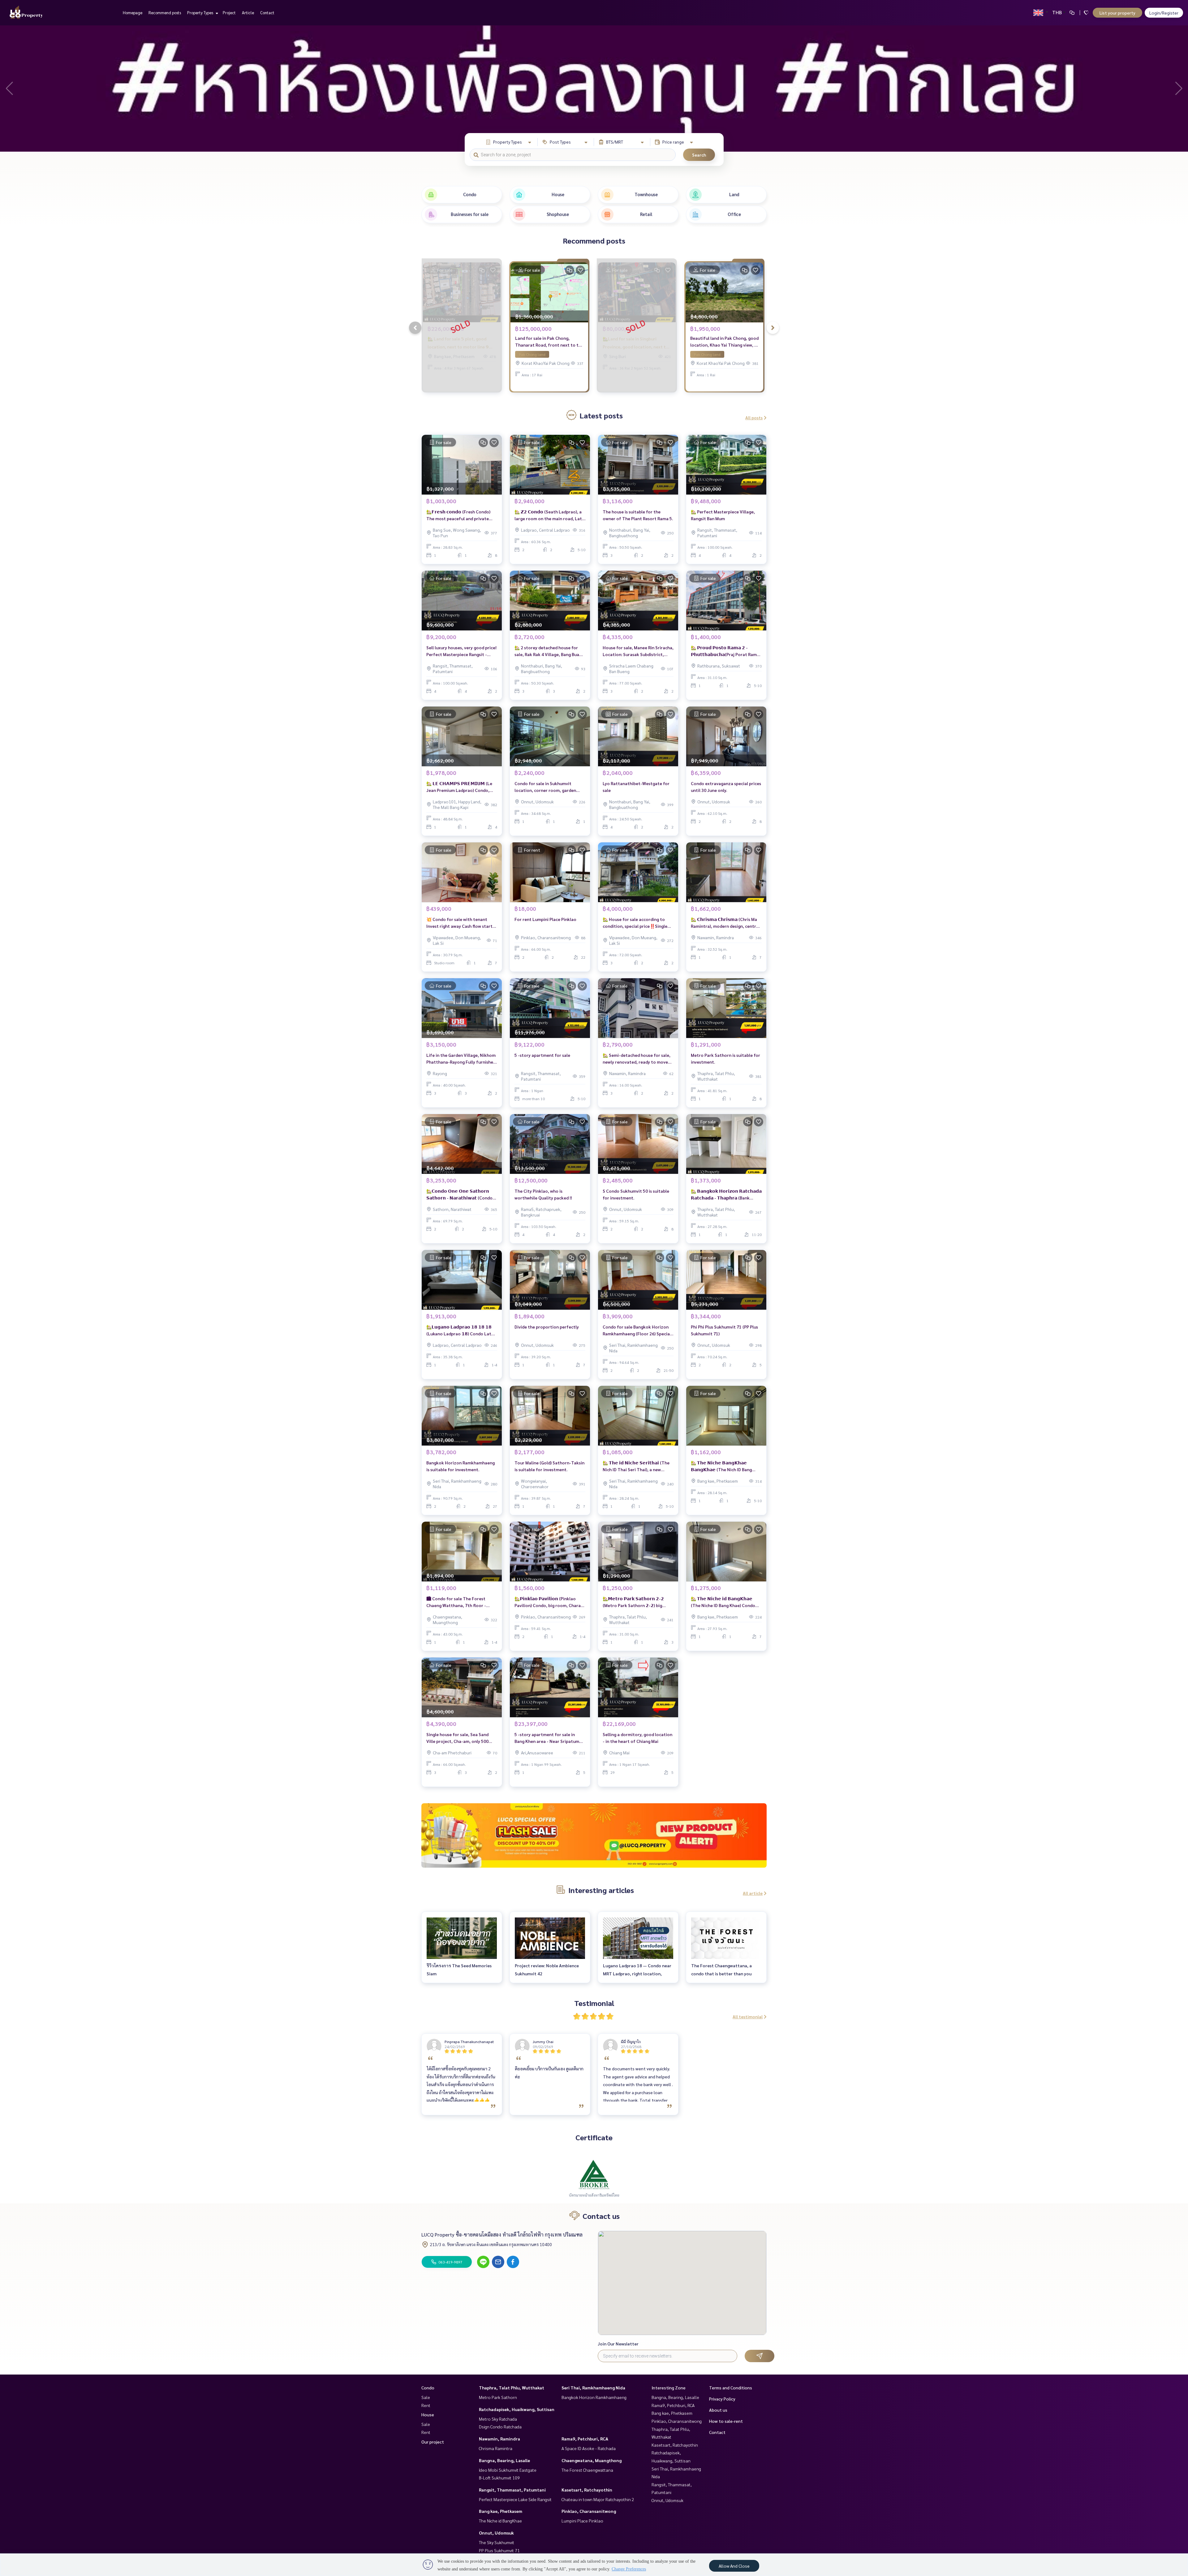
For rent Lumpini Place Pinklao (545, 919)
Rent (426, 2405)
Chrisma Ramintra (496, 2448)
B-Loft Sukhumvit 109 (499, 2478)
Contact (267, 13)
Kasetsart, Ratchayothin (587, 2490)
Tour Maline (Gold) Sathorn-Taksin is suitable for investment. (549, 1466)
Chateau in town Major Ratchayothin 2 (598, 2499)
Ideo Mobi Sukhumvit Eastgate (508, 2470)
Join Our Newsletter (618, 2344)
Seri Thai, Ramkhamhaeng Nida (593, 2388)
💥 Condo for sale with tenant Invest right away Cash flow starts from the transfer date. (460, 923)
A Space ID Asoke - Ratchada (589, 2448)
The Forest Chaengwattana (587, 2470)
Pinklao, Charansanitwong (589, 2511)
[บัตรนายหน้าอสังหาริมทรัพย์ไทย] (594, 2174)
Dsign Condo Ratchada (500, 2427)
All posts (754, 417)
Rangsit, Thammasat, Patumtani (512, 2490)
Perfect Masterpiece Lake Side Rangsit (515, 2499)
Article (248, 13)
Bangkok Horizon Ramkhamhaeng (594, 2397)
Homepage (133, 13)
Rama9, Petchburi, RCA (585, 2439)
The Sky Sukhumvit (497, 2542)
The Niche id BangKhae (500, 2521)
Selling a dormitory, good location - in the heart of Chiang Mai (637, 1738)
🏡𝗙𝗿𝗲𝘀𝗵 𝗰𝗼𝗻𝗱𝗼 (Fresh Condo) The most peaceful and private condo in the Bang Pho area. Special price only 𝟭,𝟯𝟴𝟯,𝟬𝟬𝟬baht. (462, 515)
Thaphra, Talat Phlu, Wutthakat (512, 2388)
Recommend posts (165, 13)
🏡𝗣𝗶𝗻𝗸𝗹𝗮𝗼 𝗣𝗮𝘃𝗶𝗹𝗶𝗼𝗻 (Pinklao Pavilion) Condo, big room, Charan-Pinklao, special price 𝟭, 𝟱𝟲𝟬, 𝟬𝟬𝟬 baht (550, 1602)
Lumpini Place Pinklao (582, 2521)
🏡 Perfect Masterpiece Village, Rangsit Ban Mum (723, 515)
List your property (1117, 13)
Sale (426, 2397)
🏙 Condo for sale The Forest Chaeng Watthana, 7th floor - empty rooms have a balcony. (456, 1602)
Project (229, 13)
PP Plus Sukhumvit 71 (499, 2550)
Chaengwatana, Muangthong (592, 2460)
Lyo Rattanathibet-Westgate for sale (636, 787)
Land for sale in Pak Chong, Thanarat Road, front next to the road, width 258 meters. (549, 342)
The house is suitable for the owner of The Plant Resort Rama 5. (638, 515)
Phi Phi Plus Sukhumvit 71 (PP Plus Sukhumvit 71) (724, 1330)
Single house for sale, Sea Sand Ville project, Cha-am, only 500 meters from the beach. (457, 1738)
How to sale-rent (726, 2421)
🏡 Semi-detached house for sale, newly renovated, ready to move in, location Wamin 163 (637, 1059)
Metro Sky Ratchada (498, 2419)
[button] (1179, 89)
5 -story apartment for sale (542, 1055)
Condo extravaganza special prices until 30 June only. (726, 787)
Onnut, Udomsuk (496, 2533)
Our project (433, 2442)
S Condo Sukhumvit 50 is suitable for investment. (636, 1194)
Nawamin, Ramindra (499, 2439)
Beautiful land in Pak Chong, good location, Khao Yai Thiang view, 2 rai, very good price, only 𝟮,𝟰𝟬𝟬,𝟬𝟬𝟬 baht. (724, 342)
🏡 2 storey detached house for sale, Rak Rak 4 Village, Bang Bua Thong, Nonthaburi (547, 651)
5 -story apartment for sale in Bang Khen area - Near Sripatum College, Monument (547, 1738)
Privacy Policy (722, 2399)
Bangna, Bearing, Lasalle (504, 2460)
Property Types (201, 13)
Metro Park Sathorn (498, 2397)
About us (718, 2410)
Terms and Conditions (731, 2388)
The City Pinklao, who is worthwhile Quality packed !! (543, 1194)
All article (753, 1893)
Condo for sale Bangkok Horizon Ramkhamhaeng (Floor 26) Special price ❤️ (637, 1331)
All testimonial (748, 2016)
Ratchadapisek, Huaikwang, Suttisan (517, 2409)
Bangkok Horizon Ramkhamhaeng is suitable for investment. (461, 1466)
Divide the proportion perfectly (547, 1327)
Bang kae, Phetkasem (501, 2511)
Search (699, 155)
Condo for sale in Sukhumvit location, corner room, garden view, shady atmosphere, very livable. (545, 787)
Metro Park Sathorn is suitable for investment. (725, 1059)
